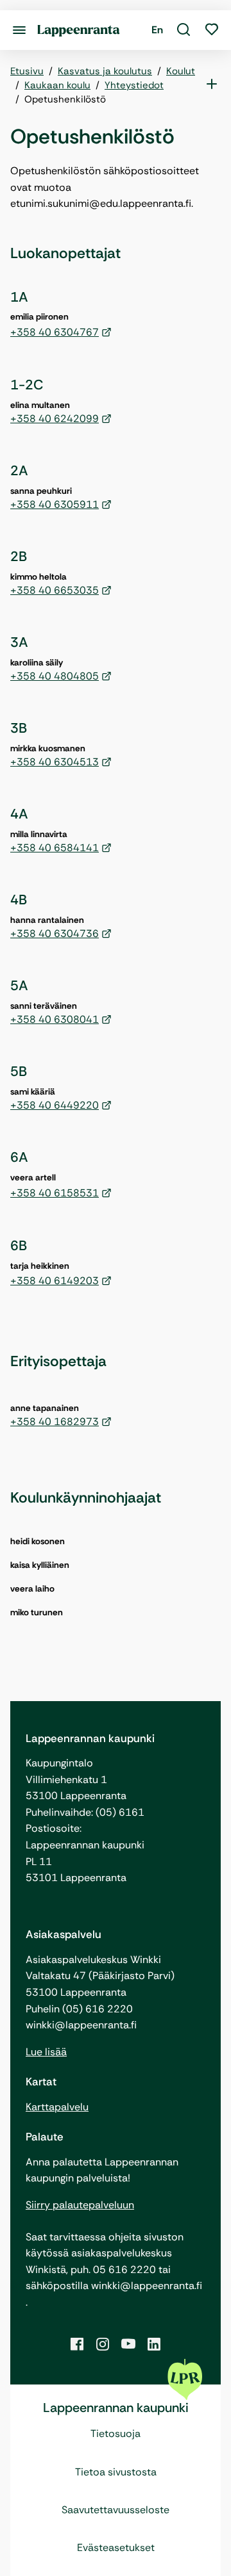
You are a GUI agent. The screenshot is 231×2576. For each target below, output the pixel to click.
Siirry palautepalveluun (80, 2205)
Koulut (181, 71)
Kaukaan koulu (57, 85)
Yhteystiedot (134, 85)
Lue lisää (46, 2052)
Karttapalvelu (57, 2107)
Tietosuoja (116, 2433)
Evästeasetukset (116, 2547)
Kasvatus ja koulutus (105, 71)
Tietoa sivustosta (116, 2472)
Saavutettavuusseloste (116, 2510)
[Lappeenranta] (79, 30)
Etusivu (27, 71)
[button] (184, 30)
